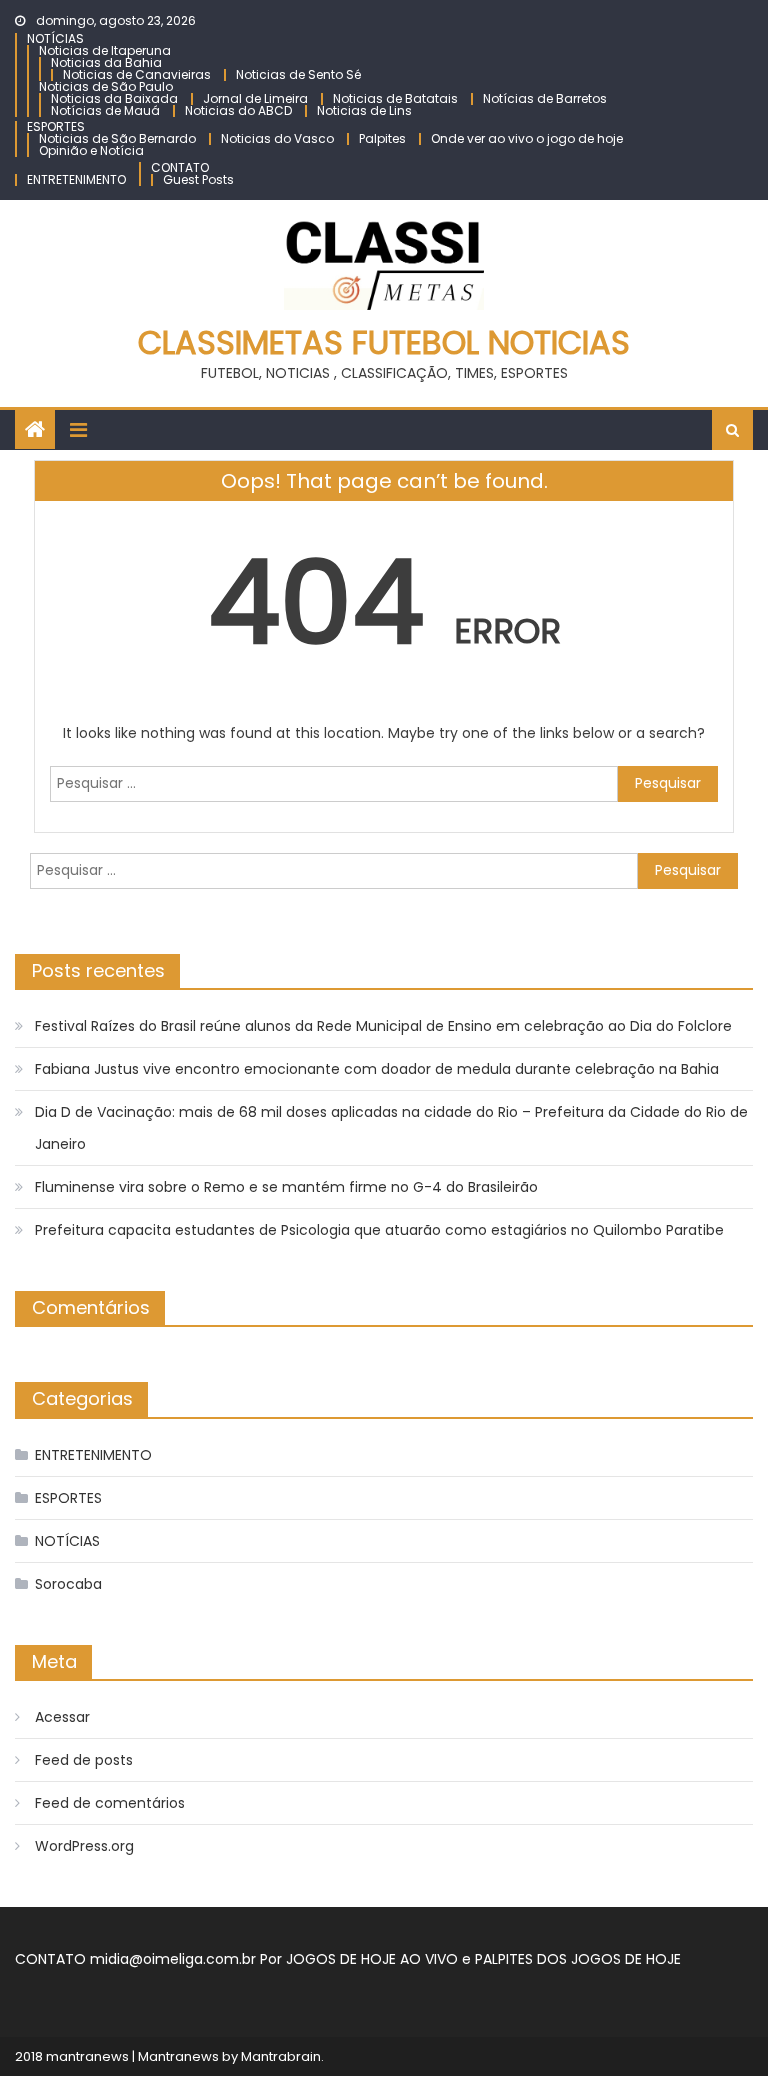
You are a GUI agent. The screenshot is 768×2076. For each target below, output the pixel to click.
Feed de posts (84, 1760)
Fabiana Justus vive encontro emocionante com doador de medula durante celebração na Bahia (377, 1069)
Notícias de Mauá (105, 110)
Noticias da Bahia (106, 62)
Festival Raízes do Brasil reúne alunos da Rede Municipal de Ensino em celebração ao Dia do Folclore (383, 1026)
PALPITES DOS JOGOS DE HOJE (578, 1959)
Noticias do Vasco (277, 138)
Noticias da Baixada (114, 98)
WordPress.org (84, 1846)
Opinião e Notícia (91, 150)
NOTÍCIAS (55, 38)
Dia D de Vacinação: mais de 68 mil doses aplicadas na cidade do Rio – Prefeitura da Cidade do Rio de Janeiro (391, 1128)
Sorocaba (68, 1584)
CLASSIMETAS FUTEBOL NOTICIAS (384, 342)
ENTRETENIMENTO (76, 179)
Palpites (382, 138)
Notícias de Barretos (545, 98)
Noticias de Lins (364, 110)
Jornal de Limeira (255, 98)
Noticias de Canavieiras (137, 74)
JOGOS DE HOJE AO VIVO (374, 1959)
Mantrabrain (281, 2056)
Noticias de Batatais (395, 98)
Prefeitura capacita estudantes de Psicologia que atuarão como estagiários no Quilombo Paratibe (379, 1230)
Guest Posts (198, 179)
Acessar (62, 1717)
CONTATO (180, 167)
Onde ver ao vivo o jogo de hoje (527, 138)
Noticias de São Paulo (106, 86)
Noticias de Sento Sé (298, 74)
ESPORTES (56, 126)
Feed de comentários (110, 1803)
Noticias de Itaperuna (105, 50)
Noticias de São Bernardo (117, 138)
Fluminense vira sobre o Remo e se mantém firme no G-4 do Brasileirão (286, 1187)
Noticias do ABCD (238, 110)
